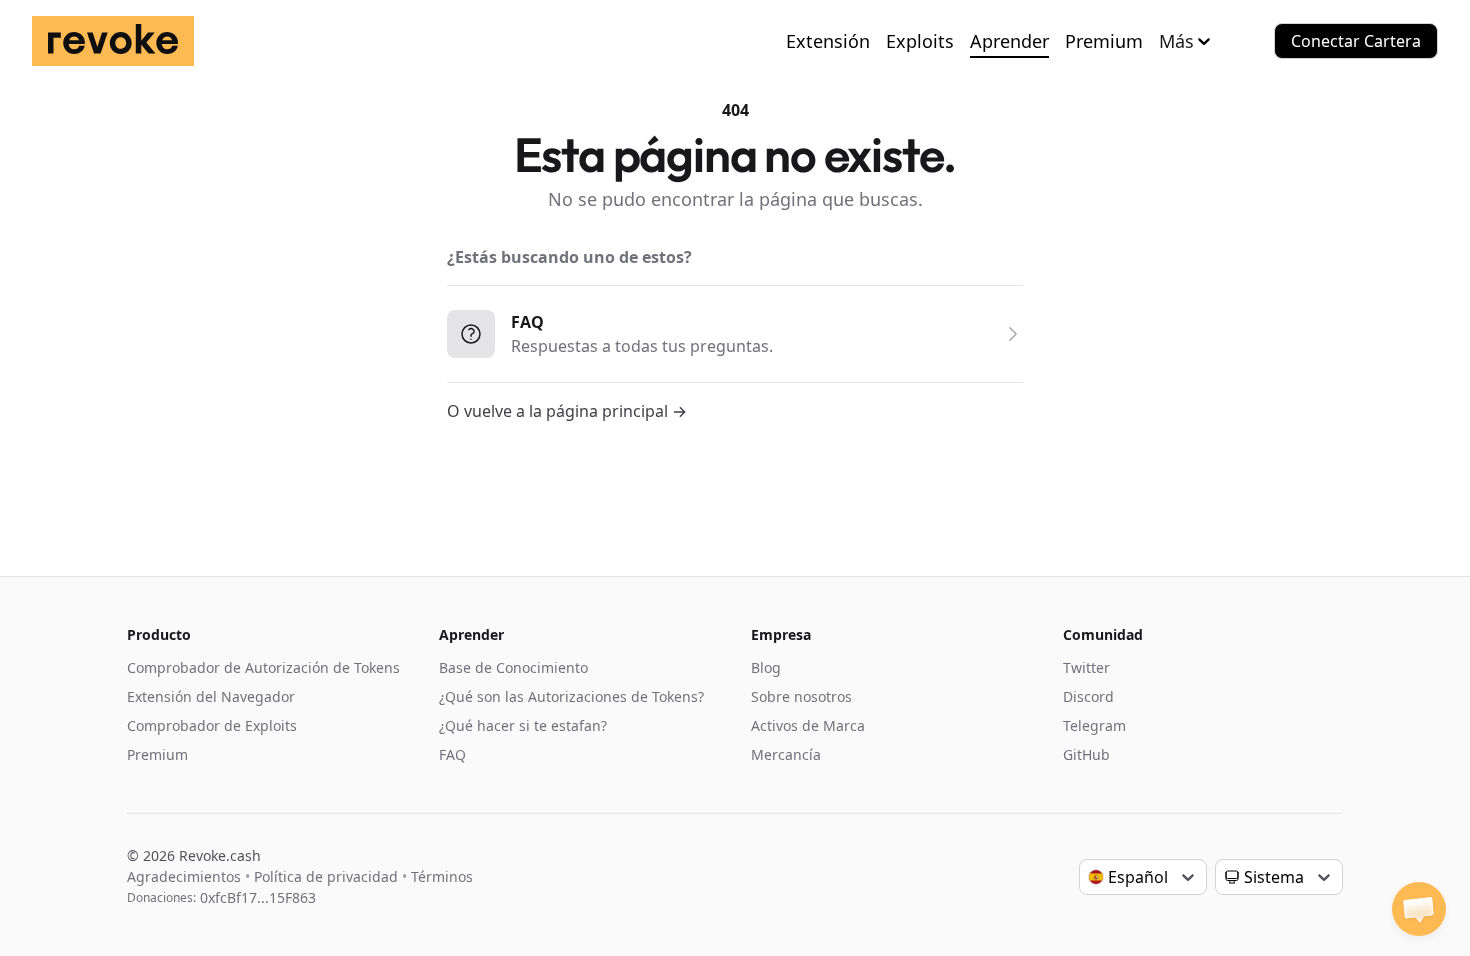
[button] (1419, 909)
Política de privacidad (326, 876)
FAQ (452, 754)
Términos (442, 876)
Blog (766, 667)
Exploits (920, 41)
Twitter (1086, 667)
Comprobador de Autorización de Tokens (263, 667)
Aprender (1009, 41)
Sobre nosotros (801, 696)
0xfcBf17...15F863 (258, 897)
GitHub (1086, 754)
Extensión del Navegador (211, 696)
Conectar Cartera (1356, 41)
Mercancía (786, 754)
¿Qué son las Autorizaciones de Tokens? (571, 696)
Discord (1088, 696)
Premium (1104, 41)
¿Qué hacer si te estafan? (523, 725)
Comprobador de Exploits (212, 725)
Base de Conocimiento (513, 667)
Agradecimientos (184, 876)
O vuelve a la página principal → (567, 411)
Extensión (828, 41)
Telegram (1094, 725)
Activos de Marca (808, 725)
